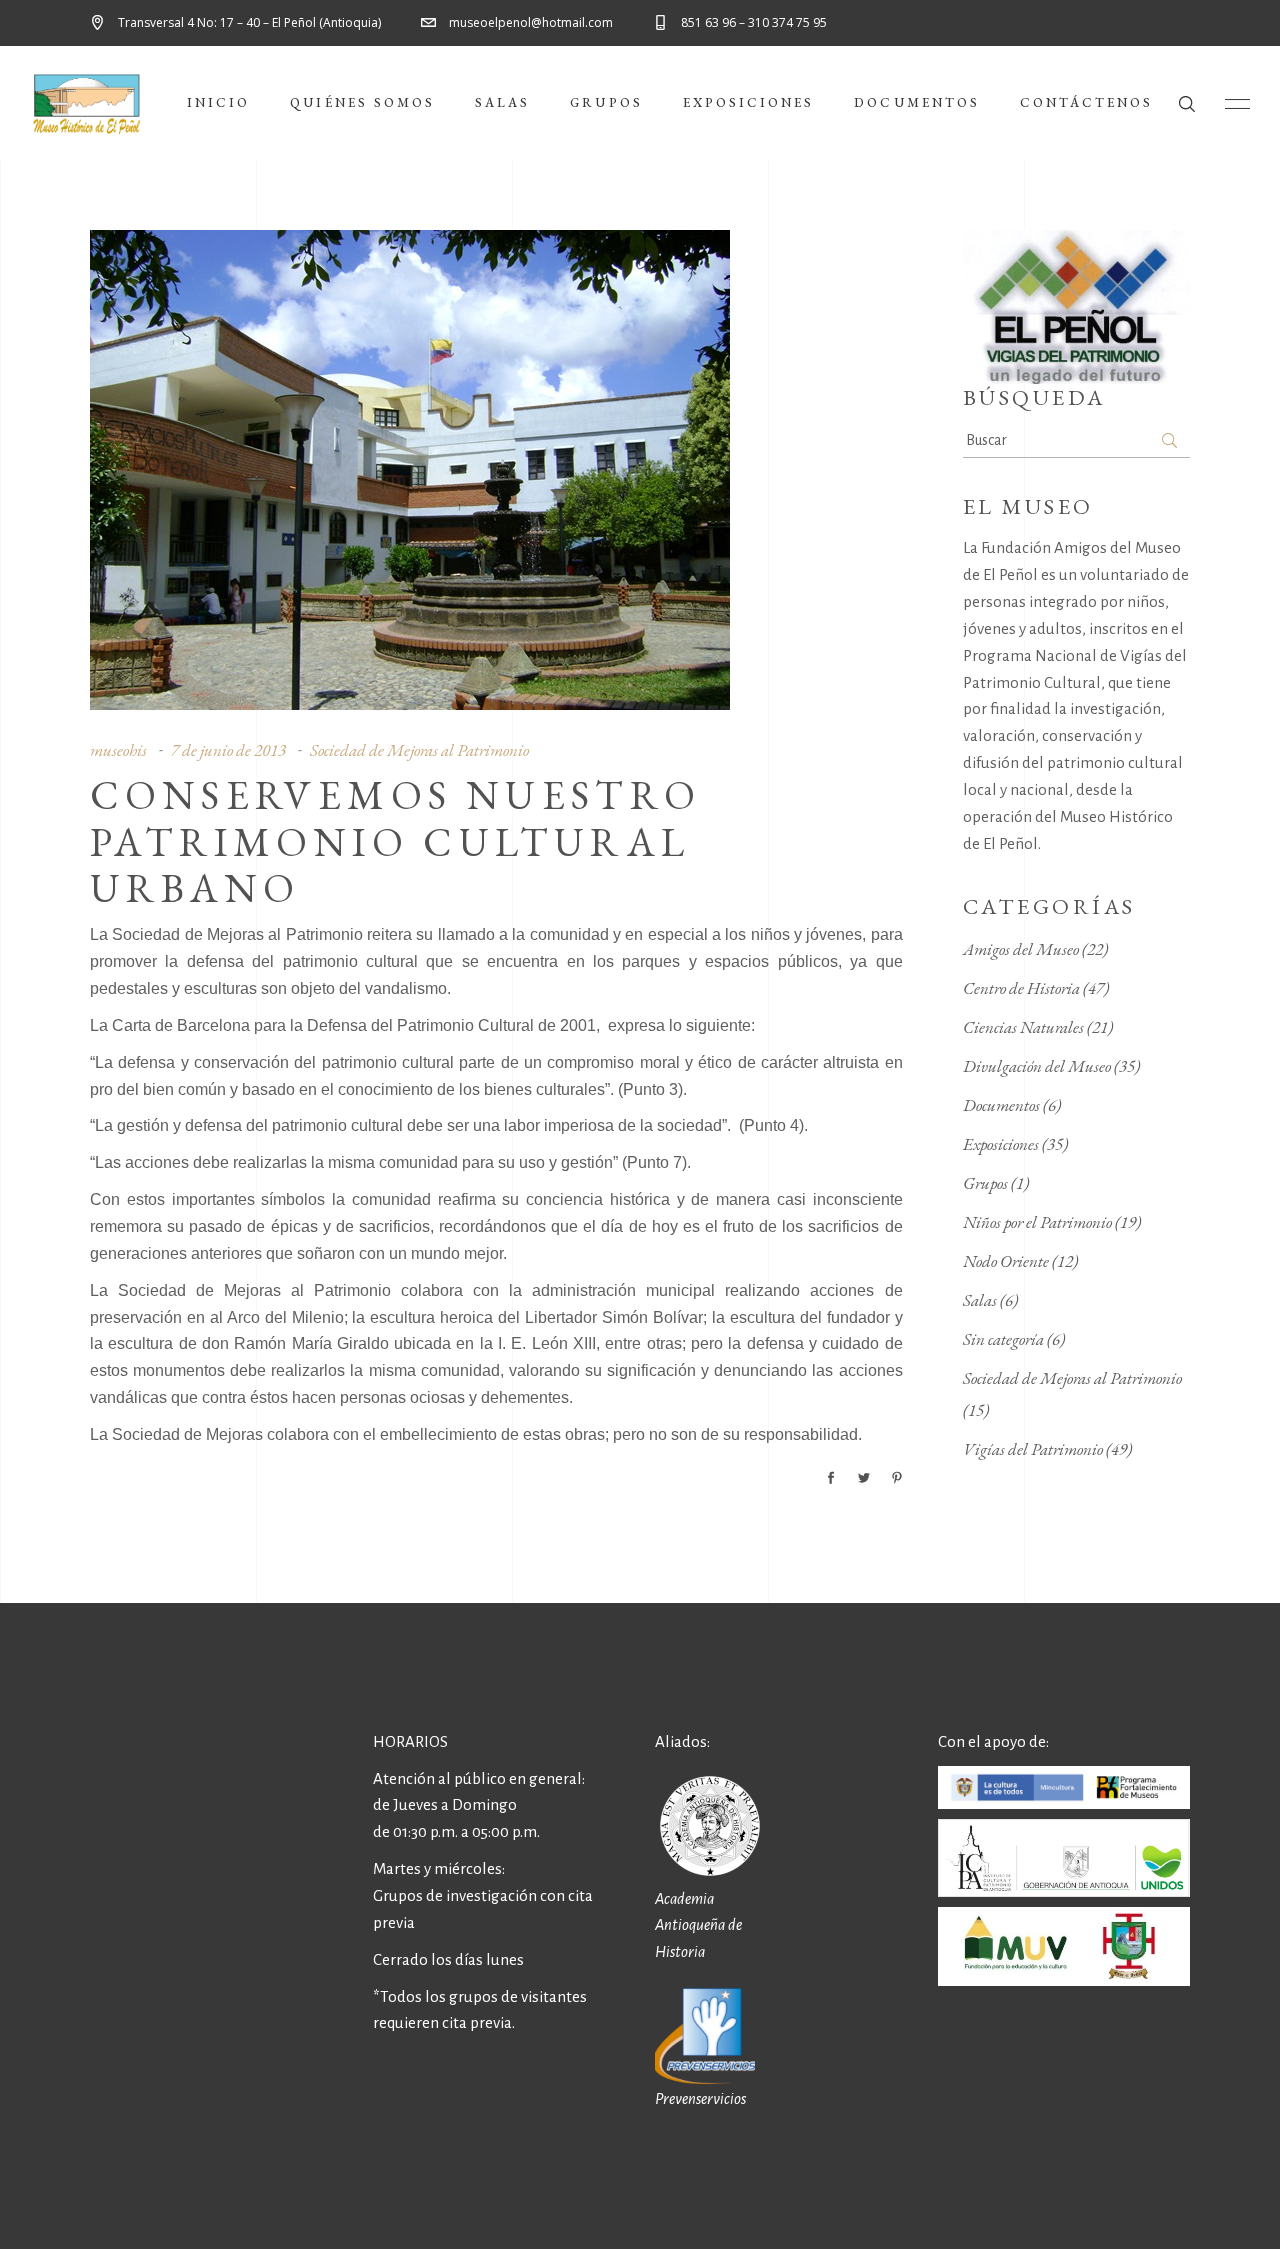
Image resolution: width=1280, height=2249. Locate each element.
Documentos (1001, 1105)
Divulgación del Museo (1037, 1066)
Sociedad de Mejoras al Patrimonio (419, 750)
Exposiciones (1001, 1144)
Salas (980, 1300)
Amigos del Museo (1021, 949)
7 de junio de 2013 (228, 750)
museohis (118, 750)
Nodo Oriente (1006, 1261)
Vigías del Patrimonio (1033, 1449)
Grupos (985, 1183)
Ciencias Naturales (1023, 1027)
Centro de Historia (1021, 988)
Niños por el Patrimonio (1037, 1222)
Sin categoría (1003, 1339)
